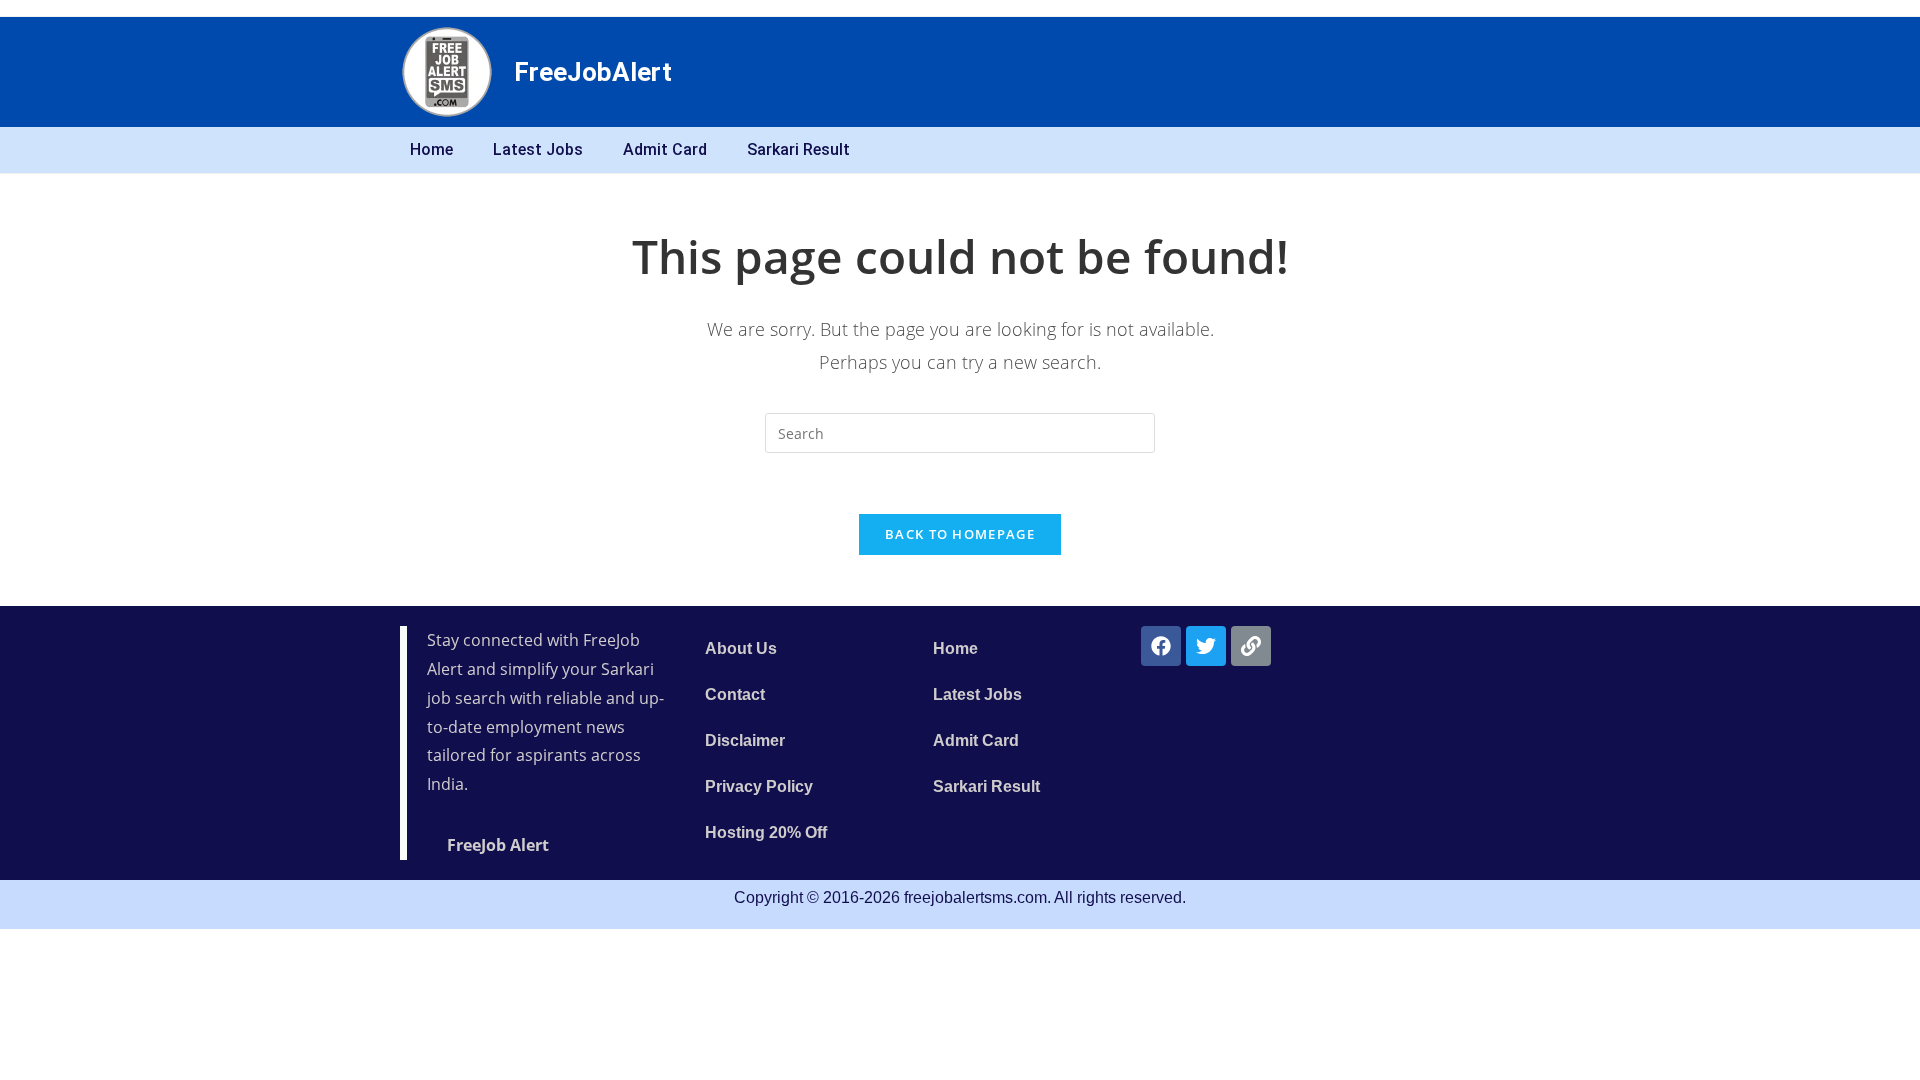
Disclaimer (745, 740)
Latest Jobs (538, 149)
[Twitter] (1206, 646)
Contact (735, 694)
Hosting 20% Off (766, 832)
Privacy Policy (759, 786)
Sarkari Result (798, 149)
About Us (741, 648)
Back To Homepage (960, 534)
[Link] (1251, 646)
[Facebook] (1161, 646)
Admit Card (665, 149)
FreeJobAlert (593, 72)
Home (431, 149)
